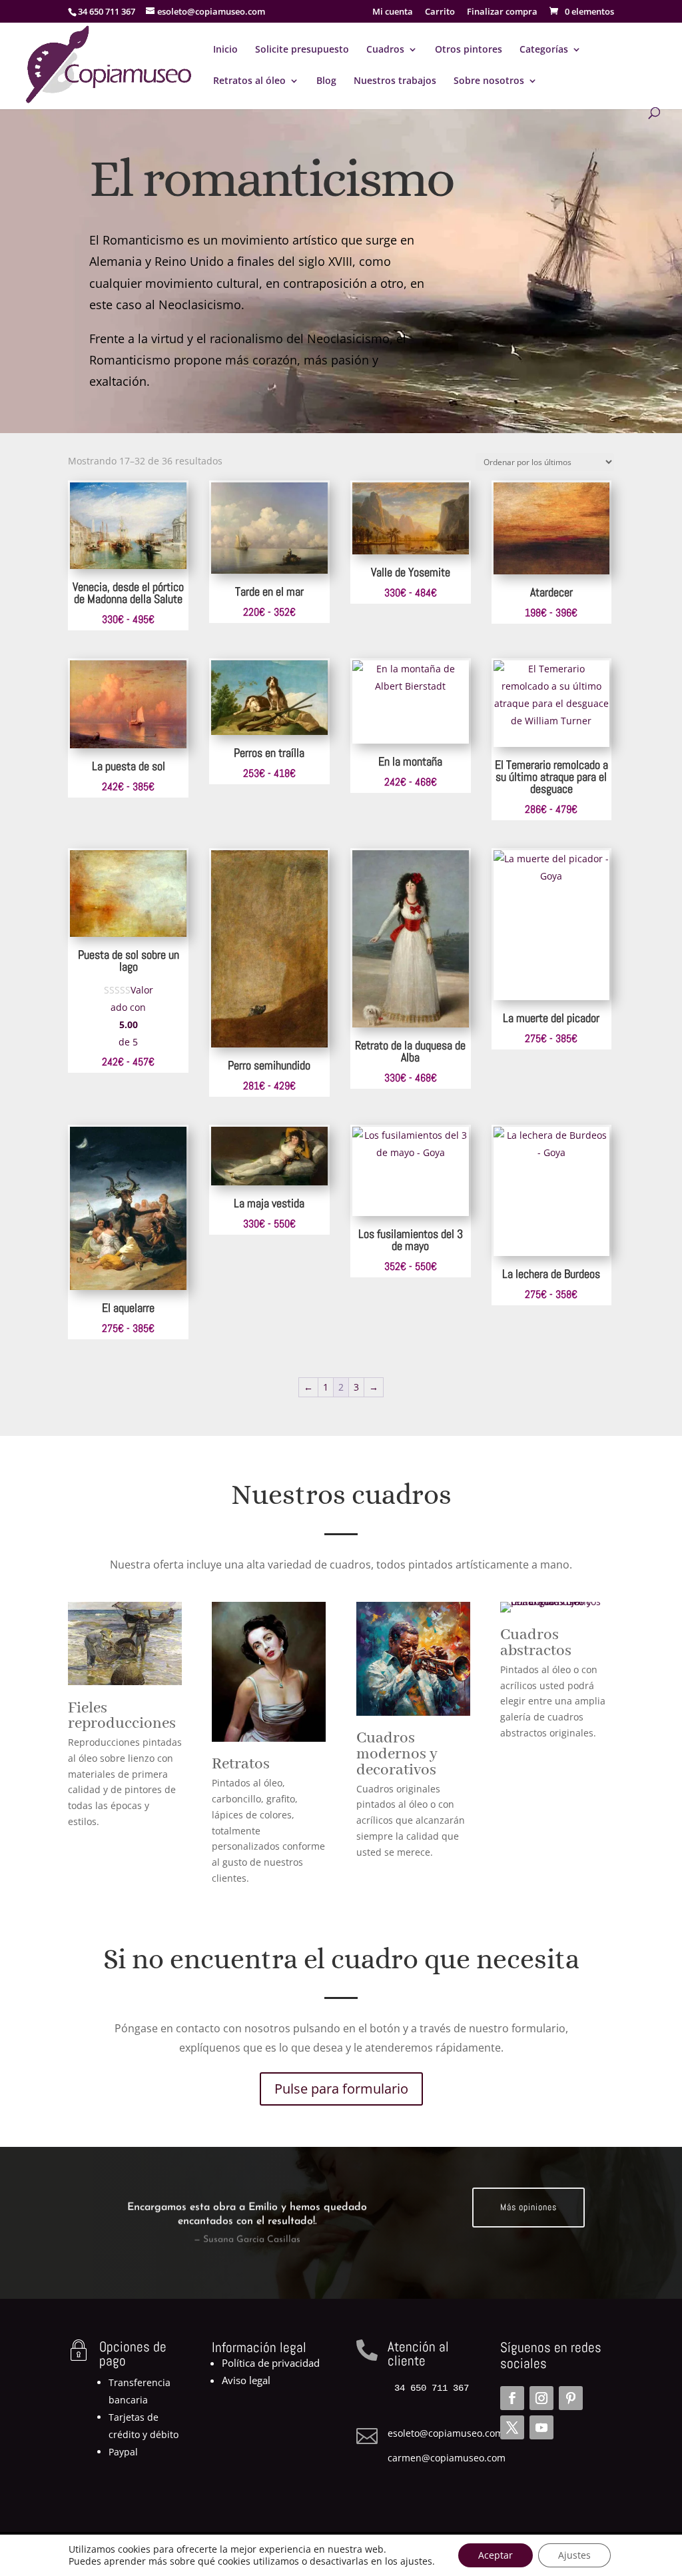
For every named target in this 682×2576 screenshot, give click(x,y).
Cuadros (385, 50)
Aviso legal (246, 2380)
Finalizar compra (502, 12)
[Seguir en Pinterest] (571, 2398)
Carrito (440, 12)
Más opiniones (528, 2207)
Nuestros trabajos (395, 81)
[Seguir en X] (512, 2427)
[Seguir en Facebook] (512, 2398)
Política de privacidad (271, 2363)
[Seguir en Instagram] (541, 2398)
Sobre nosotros (489, 81)
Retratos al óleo (249, 81)
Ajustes (574, 2555)
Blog (326, 81)
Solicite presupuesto (302, 50)
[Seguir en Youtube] (541, 2427)
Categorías (544, 50)
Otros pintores (469, 50)
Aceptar (496, 2555)
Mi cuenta (393, 12)
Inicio (225, 50)
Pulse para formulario (341, 2089)
